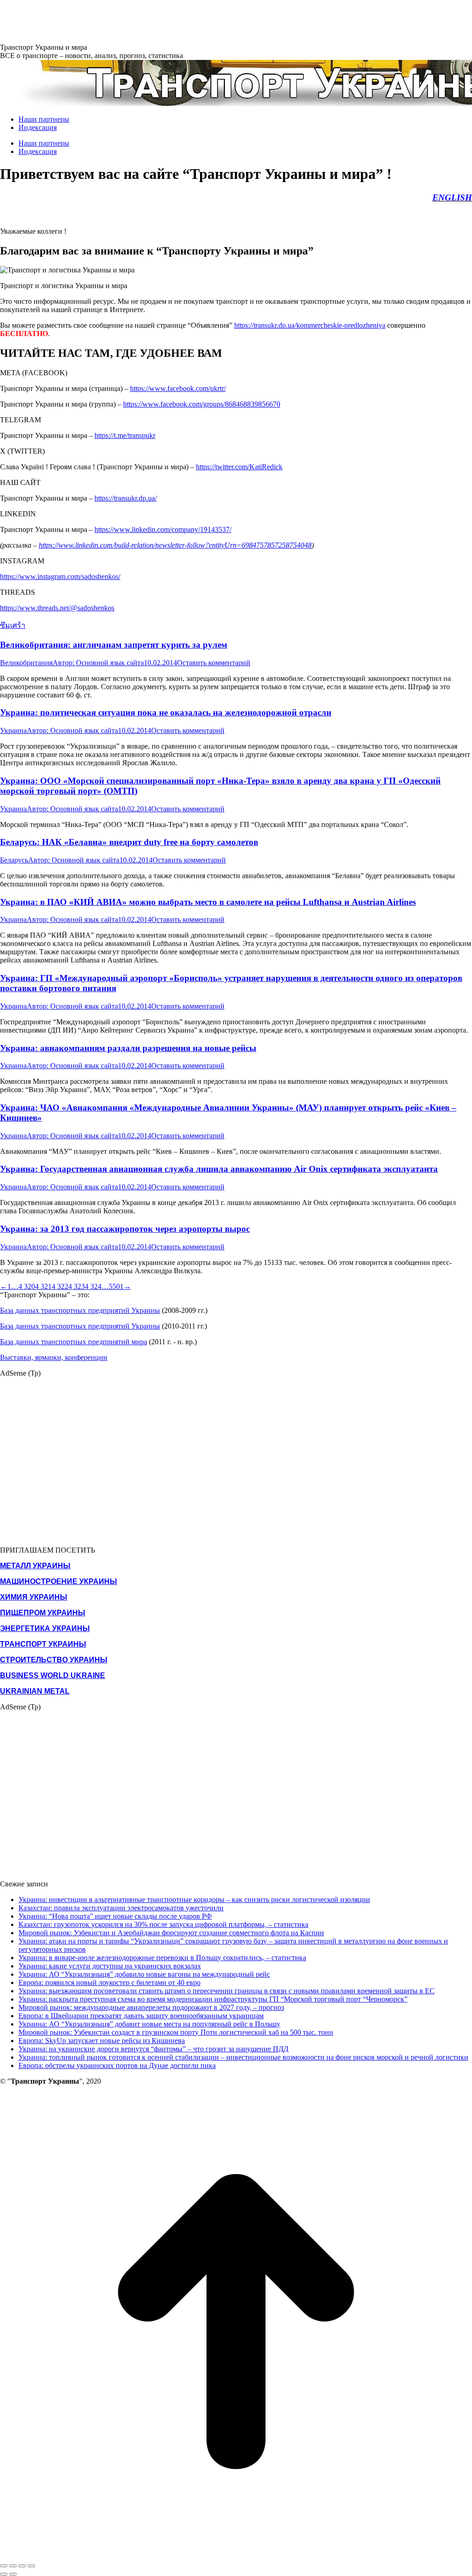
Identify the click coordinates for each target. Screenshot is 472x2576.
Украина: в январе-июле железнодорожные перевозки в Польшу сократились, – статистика (162, 1958)
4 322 (60, 1286)
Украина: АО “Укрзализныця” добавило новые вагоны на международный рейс (144, 1974)
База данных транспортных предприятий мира (74, 1342)
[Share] (13, 2566)
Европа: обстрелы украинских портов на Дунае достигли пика (117, 2065)
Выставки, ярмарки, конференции (54, 1357)
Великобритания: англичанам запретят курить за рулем (114, 645)
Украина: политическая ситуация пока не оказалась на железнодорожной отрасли (166, 712)
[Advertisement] (168, 21)
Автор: (98, 663)
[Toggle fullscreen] (22, 2566)
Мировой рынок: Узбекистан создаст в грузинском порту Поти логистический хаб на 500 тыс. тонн (176, 2032)
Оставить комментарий (214, 663)
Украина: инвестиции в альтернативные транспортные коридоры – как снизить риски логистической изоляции (194, 1900)
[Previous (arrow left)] (4, 2574)
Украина (13, 730)
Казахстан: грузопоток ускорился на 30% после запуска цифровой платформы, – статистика (163, 1924)
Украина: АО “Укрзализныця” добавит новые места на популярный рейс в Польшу (149, 2024)
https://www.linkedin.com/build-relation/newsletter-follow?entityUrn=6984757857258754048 (175, 545)
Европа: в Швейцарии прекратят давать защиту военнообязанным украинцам (141, 2016)
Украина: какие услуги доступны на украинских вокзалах (110, 1966)
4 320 (27, 1286)
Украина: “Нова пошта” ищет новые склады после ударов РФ (115, 1916)
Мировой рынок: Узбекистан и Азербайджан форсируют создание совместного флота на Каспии (171, 1933)
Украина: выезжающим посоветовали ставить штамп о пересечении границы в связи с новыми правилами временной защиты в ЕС (227, 1991)
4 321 (43, 1286)
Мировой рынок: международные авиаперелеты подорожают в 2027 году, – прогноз (151, 2007)
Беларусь (14, 860)
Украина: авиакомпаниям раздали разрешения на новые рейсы (128, 1048)
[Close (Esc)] (4, 2566)
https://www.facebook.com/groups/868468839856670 (202, 404)
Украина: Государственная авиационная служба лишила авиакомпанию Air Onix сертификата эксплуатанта (219, 1169)
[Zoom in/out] (31, 2566)
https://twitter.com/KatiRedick (239, 467)
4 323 (77, 1286)
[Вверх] (236, 2555)
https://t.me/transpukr (125, 435)
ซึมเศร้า (13, 625)
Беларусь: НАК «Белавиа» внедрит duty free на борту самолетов (129, 842)
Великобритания (26, 663)
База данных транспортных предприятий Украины (80, 1310)
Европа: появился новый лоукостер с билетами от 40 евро (109, 1982)
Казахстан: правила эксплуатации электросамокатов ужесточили (121, 1908)
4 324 (93, 1286)
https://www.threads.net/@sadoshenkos (57, 608)
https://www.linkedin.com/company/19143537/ (163, 529)
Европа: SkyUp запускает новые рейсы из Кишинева (102, 2041)
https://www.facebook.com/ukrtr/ (178, 388)
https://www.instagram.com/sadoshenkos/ (60, 576)
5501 (116, 1286)
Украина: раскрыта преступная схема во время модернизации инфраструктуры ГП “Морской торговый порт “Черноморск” (213, 1999)
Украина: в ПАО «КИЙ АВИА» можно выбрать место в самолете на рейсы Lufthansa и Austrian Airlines (208, 902)
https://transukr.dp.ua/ (126, 498)
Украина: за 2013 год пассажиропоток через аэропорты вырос (125, 1229)
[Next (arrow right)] (13, 2574)
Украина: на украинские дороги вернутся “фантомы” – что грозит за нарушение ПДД (153, 2049)
